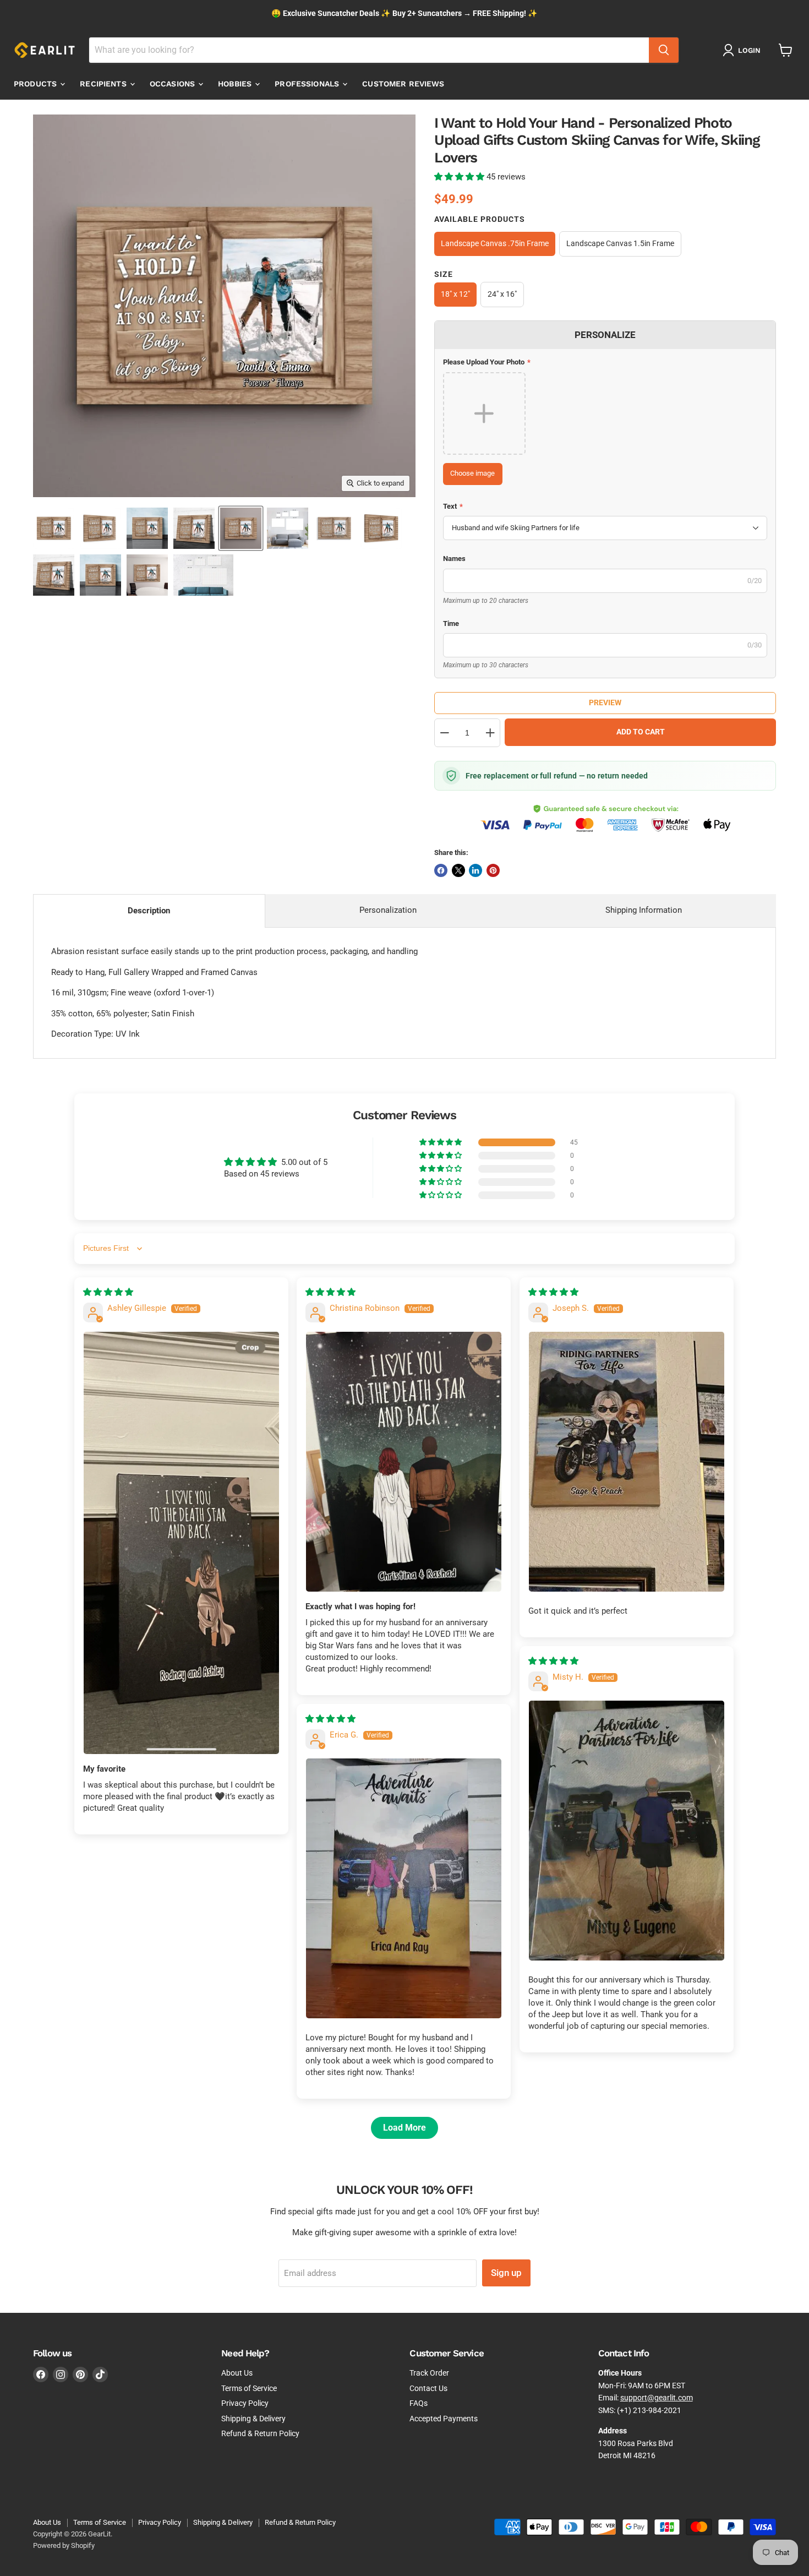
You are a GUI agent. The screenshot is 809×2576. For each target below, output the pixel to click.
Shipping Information (644, 910)
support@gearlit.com (657, 2398)
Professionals (308, 84)
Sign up (506, 2273)
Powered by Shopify (64, 2545)
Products (36, 84)
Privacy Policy (245, 2403)
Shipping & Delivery (253, 2419)
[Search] (664, 50)
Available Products (480, 219)
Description (149, 911)
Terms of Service (249, 2388)
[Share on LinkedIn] (475, 870)
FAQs (419, 2403)
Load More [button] (404, 2128)
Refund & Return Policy (260, 2433)
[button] (460, 177)
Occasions (173, 84)
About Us (237, 2373)
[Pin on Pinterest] (493, 870)
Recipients (104, 84)
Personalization (388, 910)
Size (444, 274)
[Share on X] (458, 870)
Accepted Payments (444, 2419)
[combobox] (369, 50)
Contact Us (428, 2388)
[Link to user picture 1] (181, 1543)
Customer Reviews (403, 84)
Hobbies (236, 84)
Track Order (429, 2373)
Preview (605, 702)
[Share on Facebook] (441, 870)
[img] (108, 1292)
